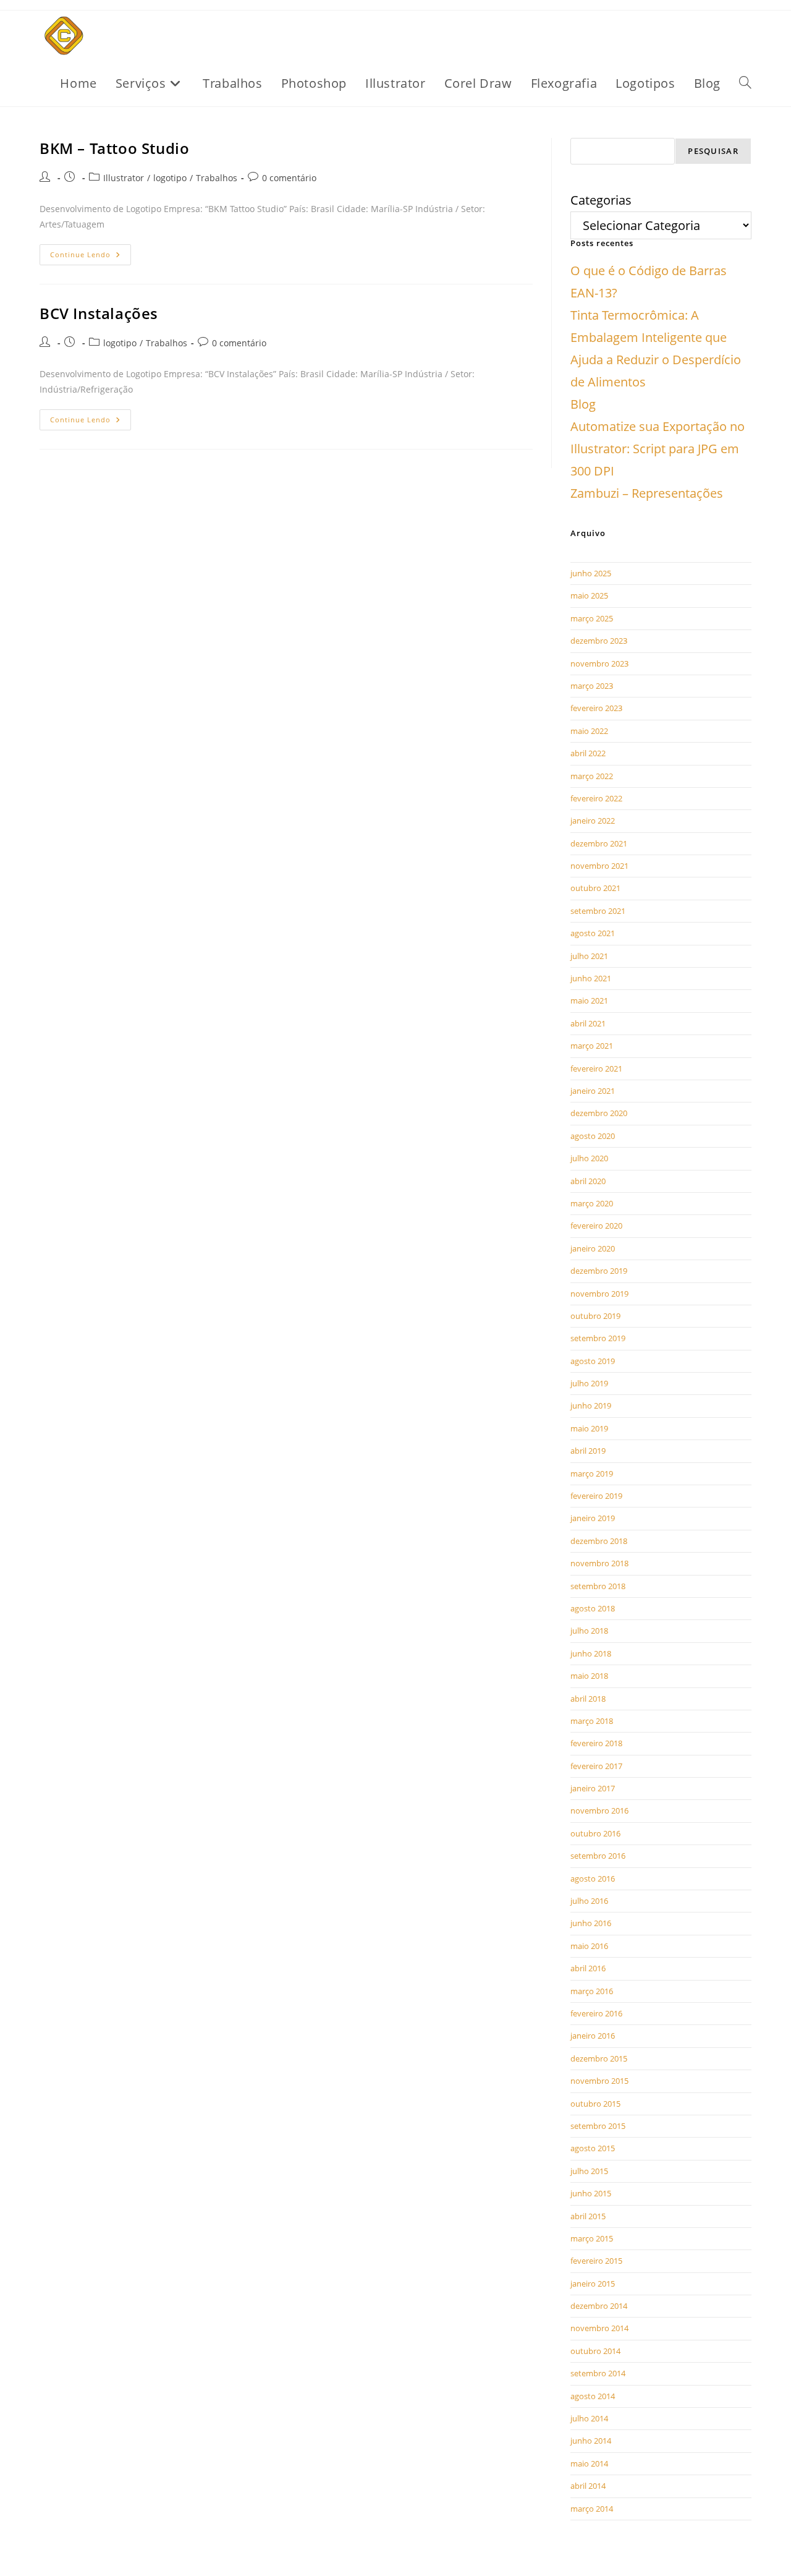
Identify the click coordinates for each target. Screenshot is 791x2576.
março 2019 (592, 1474)
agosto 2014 (593, 2396)
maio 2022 (589, 731)
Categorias (601, 200)
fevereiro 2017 (596, 1766)
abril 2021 (588, 1023)
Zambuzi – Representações (647, 493)
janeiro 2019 (593, 1518)
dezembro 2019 (599, 1271)
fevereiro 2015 (596, 2261)
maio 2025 (589, 595)
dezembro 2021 (599, 843)
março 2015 (592, 2238)
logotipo (170, 178)
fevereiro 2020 (596, 1226)
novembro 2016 (599, 1810)
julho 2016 (589, 1901)
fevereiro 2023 (596, 708)
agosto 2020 (593, 1136)
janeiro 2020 (593, 1248)
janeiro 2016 (593, 2036)
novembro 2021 (599, 866)
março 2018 (592, 1721)
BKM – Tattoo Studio (114, 148)
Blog (583, 404)
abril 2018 (588, 1699)
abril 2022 (588, 753)
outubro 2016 (595, 1833)
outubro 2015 (595, 2104)
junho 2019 (591, 1405)
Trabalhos (217, 178)
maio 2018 (589, 1676)
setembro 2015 (598, 2126)
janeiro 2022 (593, 821)
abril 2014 (588, 2486)
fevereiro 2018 (596, 1743)
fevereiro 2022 (596, 798)
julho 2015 (589, 2171)
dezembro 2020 (599, 1113)
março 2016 (592, 1991)
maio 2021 (589, 1000)
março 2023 (592, 686)
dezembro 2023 (599, 641)
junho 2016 (591, 1923)
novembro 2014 (599, 2328)
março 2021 (592, 1046)
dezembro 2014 (599, 2306)
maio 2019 (589, 1428)
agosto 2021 (593, 933)
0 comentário (289, 178)
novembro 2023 (599, 663)
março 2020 (592, 1203)
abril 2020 (588, 1181)
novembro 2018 (599, 1563)
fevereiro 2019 (596, 1496)
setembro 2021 (598, 911)
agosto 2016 (593, 1879)
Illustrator (124, 178)
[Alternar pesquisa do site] (745, 83)
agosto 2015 (593, 2148)
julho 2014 (589, 2418)
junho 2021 (591, 978)
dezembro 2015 (599, 2058)
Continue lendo (91, 252)
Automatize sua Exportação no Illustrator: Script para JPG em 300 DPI (658, 449)
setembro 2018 (598, 1586)
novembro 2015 (599, 2081)
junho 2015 (591, 2193)
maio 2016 (589, 1946)
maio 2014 (589, 2463)
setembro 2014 (598, 2373)
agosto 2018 (593, 1608)
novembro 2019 (599, 1294)
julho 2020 (589, 1158)
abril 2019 (588, 1451)
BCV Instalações (99, 313)
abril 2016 (588, 1968)
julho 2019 (589, 1383)
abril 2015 (588, 2216)
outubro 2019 (595, 1316)
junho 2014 (591, 2441)
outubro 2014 (595, 2351)
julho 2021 (589, 956)
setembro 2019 (598, 1338)
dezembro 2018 (599, 1541)
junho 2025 (591, 573)
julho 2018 (589, 1631)
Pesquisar (713, 151)
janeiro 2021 (593, 1091)
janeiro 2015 (593, 2284)
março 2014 (592, 2509)
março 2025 (592, 618)
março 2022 (592, 776)
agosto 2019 (593, 1361)
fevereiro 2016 (596, 2013)
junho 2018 (591, 1653)
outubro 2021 (595, 888)
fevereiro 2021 (596, 1068)
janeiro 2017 (593, 1788)
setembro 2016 (598, 1856)
